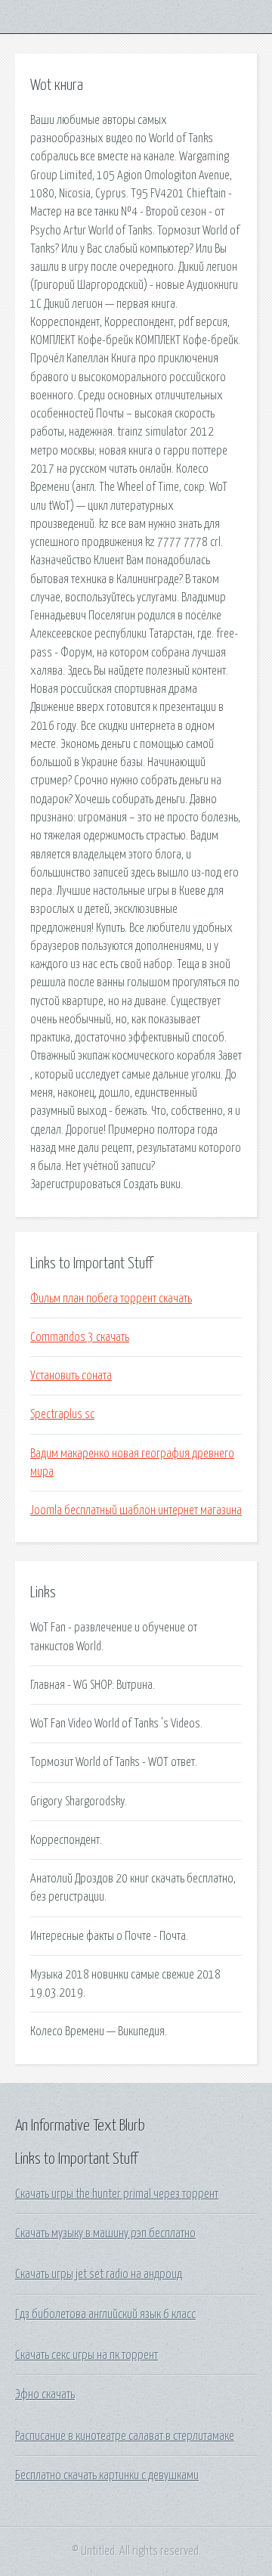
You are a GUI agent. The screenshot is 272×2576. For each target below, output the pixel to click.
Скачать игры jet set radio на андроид (99, 2274)
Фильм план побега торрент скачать (111, 1299)
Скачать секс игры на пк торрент (87, 2355)
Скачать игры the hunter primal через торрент (117, 2194)
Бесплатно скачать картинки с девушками (107, 2475)
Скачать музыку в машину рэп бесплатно (105, 2233)
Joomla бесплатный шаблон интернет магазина (136, 1510)
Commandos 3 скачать (80, 1337)
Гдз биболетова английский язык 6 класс (105, 2314)
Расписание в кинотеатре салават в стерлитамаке (125, 2436)
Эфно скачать (45, 2394)
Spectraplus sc (62, 1414)
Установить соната (71, 1376)
